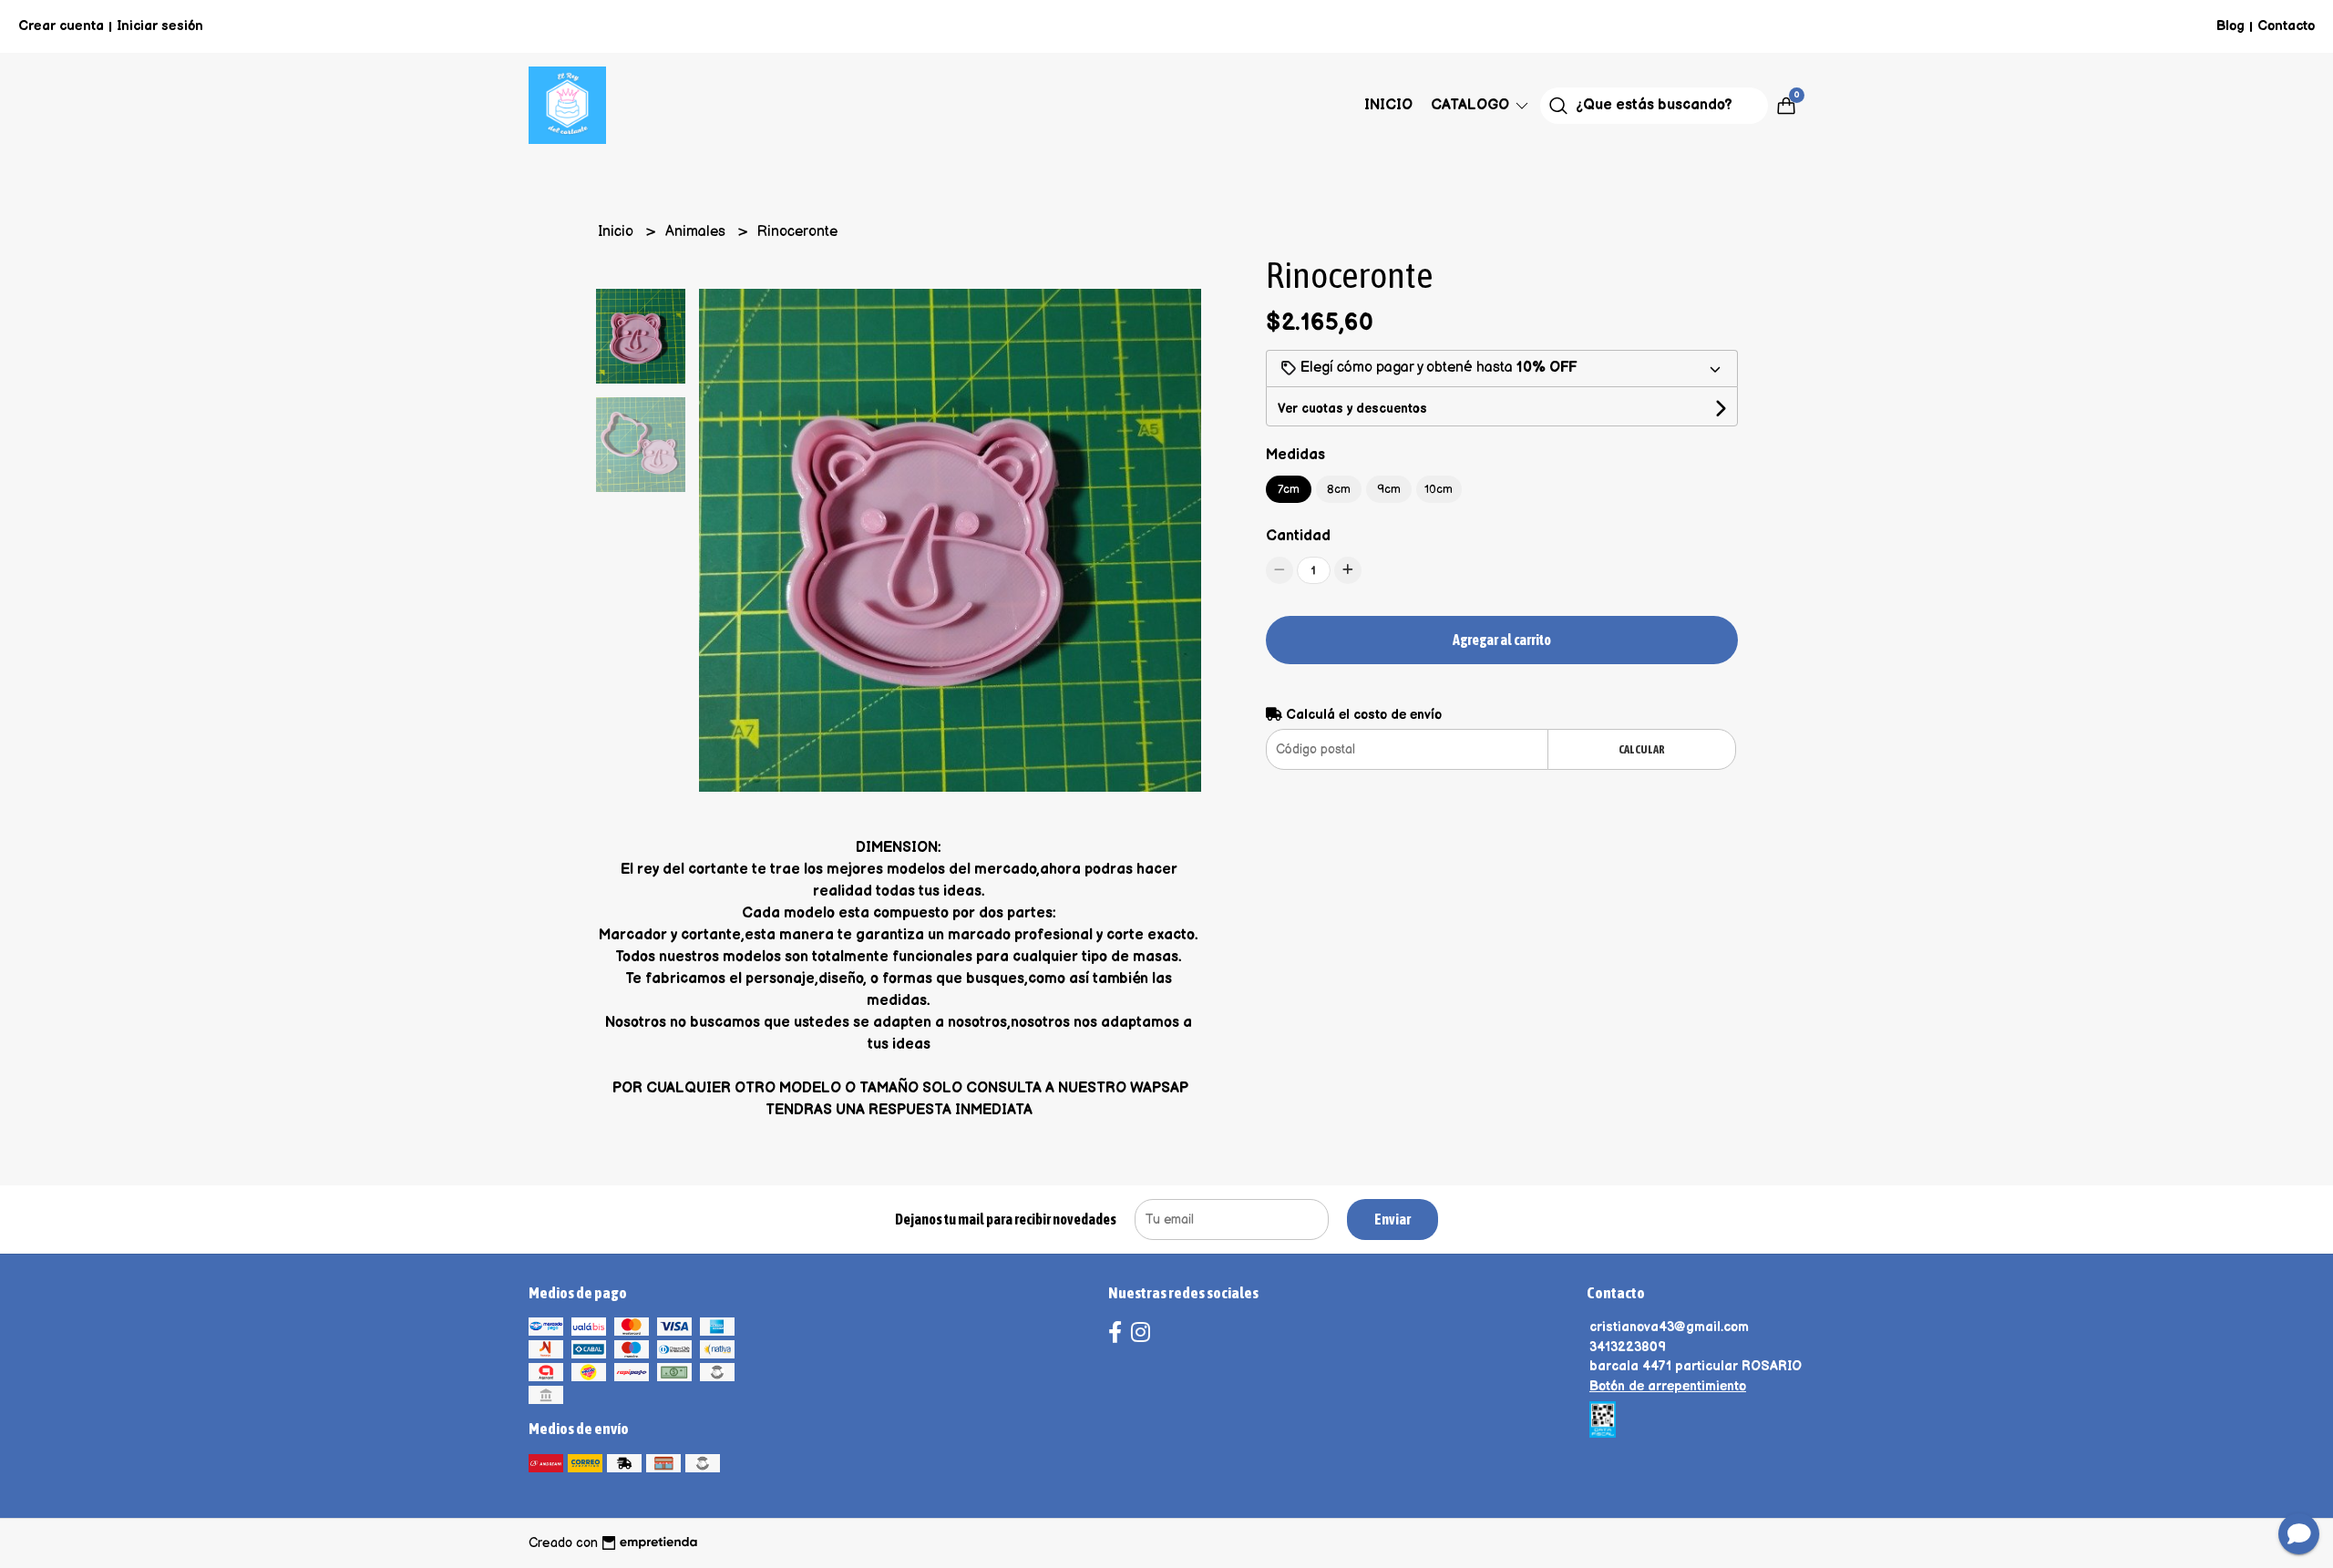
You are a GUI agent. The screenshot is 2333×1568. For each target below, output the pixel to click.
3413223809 (1628, 1347)
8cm (1339, 489)
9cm (1389, 489)
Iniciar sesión (160, 26)
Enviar (1393, 1219)
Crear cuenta (61, 26)
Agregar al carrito (1502, 640)
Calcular (1642, 749)
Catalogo (1472, 105)
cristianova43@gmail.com (1669, 1327)
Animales (697, 232)
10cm (1439, 489)
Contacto (2286, 26)
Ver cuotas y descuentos (1352, 409)
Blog (2230, 26)
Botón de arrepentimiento (1668, 1386)
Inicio (1388, 105)
